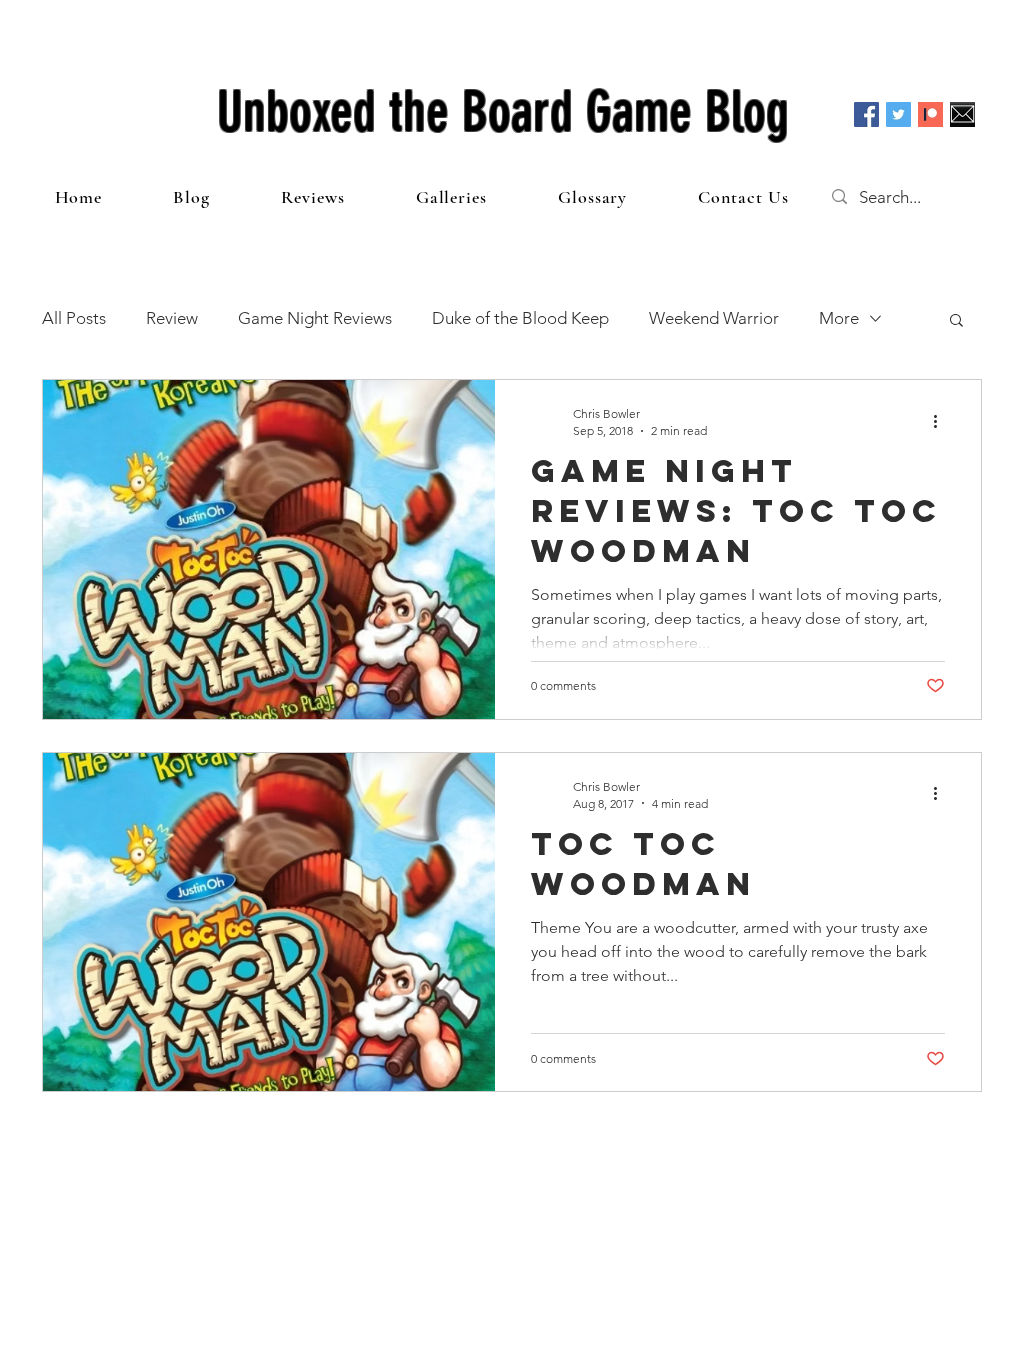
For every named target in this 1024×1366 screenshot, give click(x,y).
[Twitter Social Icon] (898, 114)
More (839, 318)
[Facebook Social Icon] (866, 114)
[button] (956, 321)
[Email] (962, 114)
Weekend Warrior (714, 318)
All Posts (74, 318)
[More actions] (942, 421)
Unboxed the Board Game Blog (503, 112)
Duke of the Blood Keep (520, 318)
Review (172, 318)
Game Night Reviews (315, 318)
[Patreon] (930, 114)
